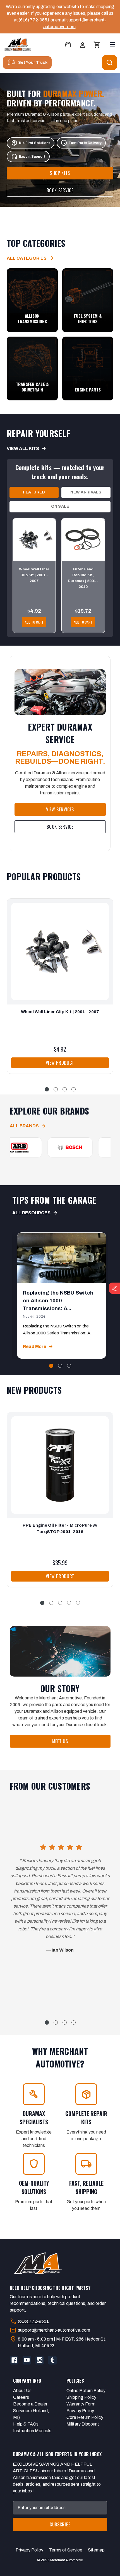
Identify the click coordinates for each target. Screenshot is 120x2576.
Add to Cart (34, 622)
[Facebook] (14, 2360)
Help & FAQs (26, 2424)
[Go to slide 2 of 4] (56, 1089)
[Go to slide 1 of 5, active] (42, 1603)
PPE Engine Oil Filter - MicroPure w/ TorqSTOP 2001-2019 (60, 1528)
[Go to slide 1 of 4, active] (47, 1089)
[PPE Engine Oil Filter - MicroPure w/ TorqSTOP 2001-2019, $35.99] (60, 1465)
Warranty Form (81, 2404)
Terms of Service (66, 2550)
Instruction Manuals (32, 2431)
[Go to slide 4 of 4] (74, 1089)
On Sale (60, 506)
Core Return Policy (85, 2417)
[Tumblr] (52, 2360)
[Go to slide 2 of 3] (60, 1366)
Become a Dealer (30, 2404)
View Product (60, 1062)
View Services (60, 809)
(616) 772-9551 (34, 20)
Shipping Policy (81, 2397)
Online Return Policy (86, 2391)
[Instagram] (40, 2360)
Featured (34, 492)
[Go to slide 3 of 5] (60, 1603)
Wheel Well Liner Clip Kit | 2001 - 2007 (34, 575)
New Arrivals (86, 492)
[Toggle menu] (112, 44)
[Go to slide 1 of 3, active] (51, 1366)
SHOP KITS (60, 173)
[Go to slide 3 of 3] (69, 1366)
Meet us (60, 1741)
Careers (21, 2397)
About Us (22, 2391)
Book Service (60, 826)
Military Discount (83, 2424)
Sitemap (96, 2550)
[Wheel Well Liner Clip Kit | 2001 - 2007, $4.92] (60, 951)
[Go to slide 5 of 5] (78, 1603)
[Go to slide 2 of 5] (51, 1603)
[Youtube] (27, 2360)
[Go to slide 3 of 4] (65, 1089)
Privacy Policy (80, 2411)
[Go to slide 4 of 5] (69, 1603)
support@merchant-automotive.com (54, 2330)
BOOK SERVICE (60, 190)
